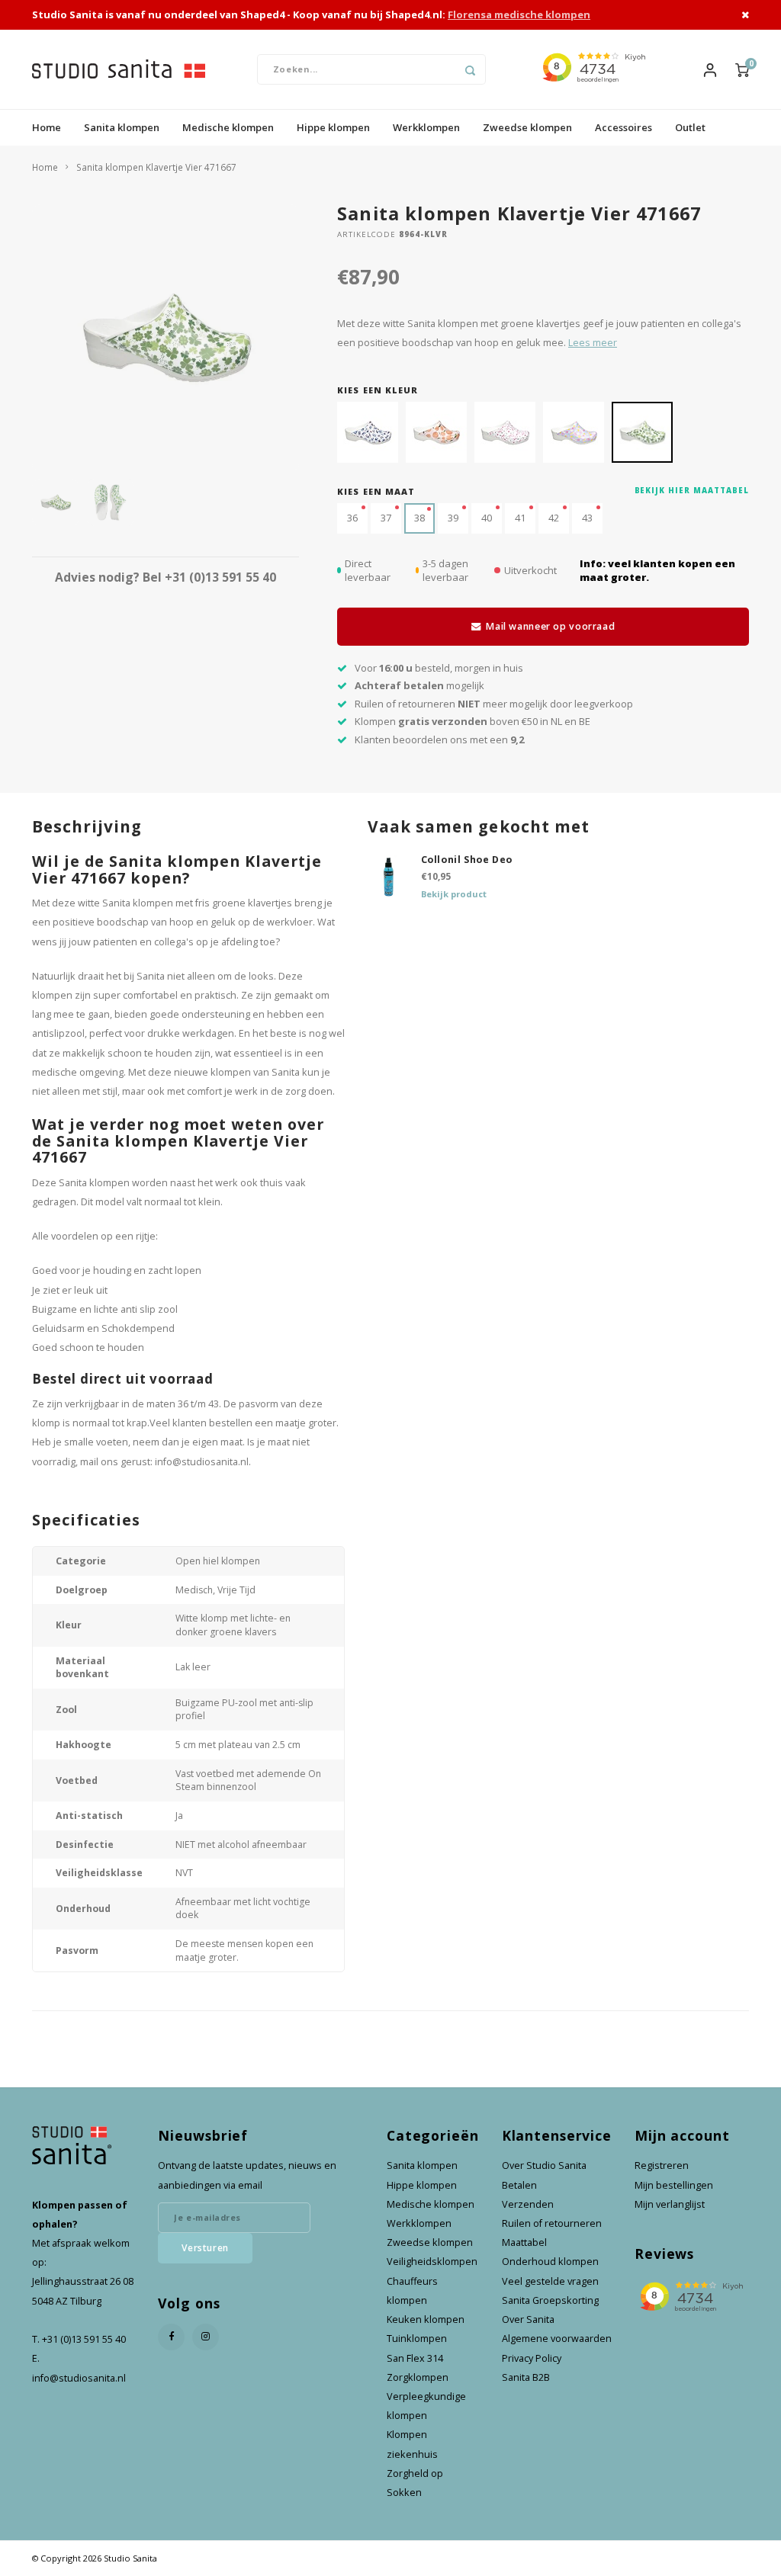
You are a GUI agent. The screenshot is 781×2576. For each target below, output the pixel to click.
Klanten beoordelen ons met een (439, 739)
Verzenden (528, 2204)
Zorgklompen (418, 2377)
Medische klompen (228, 127)
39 (453, 518)
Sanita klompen (122, 127)
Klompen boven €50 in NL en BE (472, 721)
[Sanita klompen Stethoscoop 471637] (505, 432)
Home (47, 127)
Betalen (519, 2185)
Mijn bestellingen (674, 2185)
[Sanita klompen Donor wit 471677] (368, 432)
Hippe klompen (333, 127)
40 (487, 518)
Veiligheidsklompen (432, 2262)
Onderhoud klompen (550, 2262)
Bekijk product (454, 894)
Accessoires (624, 127)
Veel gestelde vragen (550, 2281)
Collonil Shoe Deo (467, 860)
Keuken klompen (426, 2319)
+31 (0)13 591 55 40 (220, 577)
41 (520, 518)
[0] (742, 69)
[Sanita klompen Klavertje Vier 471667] (642, 432)
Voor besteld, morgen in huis (439, 668)
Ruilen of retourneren (552, 2223)
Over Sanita (528, 2319)
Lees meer (593, 343)
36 (352, 518)
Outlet (690, 127)
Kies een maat (376, 491)
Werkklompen (426, 127)
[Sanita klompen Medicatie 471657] (574, 432)
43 (587, 518)
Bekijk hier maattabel (692, 491)
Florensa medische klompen (519, 14)
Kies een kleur (378, 390)
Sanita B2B (526, 2377)
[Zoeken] (471, 69)
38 (419, 518)
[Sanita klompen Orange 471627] (436, 432)
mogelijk (419, 685)
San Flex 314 (415, 2358)
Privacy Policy (532, 2358)
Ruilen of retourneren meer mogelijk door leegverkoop (494, 704)
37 (386, 518)
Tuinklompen (417, 2339)
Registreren (662, 2165)
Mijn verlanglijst (670, 2204)
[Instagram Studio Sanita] (206, 2337)
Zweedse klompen (527, 127)
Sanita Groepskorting (550, 2300)
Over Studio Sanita (544, 2165)
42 (554, 518)
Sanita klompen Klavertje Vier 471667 (156, 167)
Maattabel (524, 2242)
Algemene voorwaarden (557, 2339)
